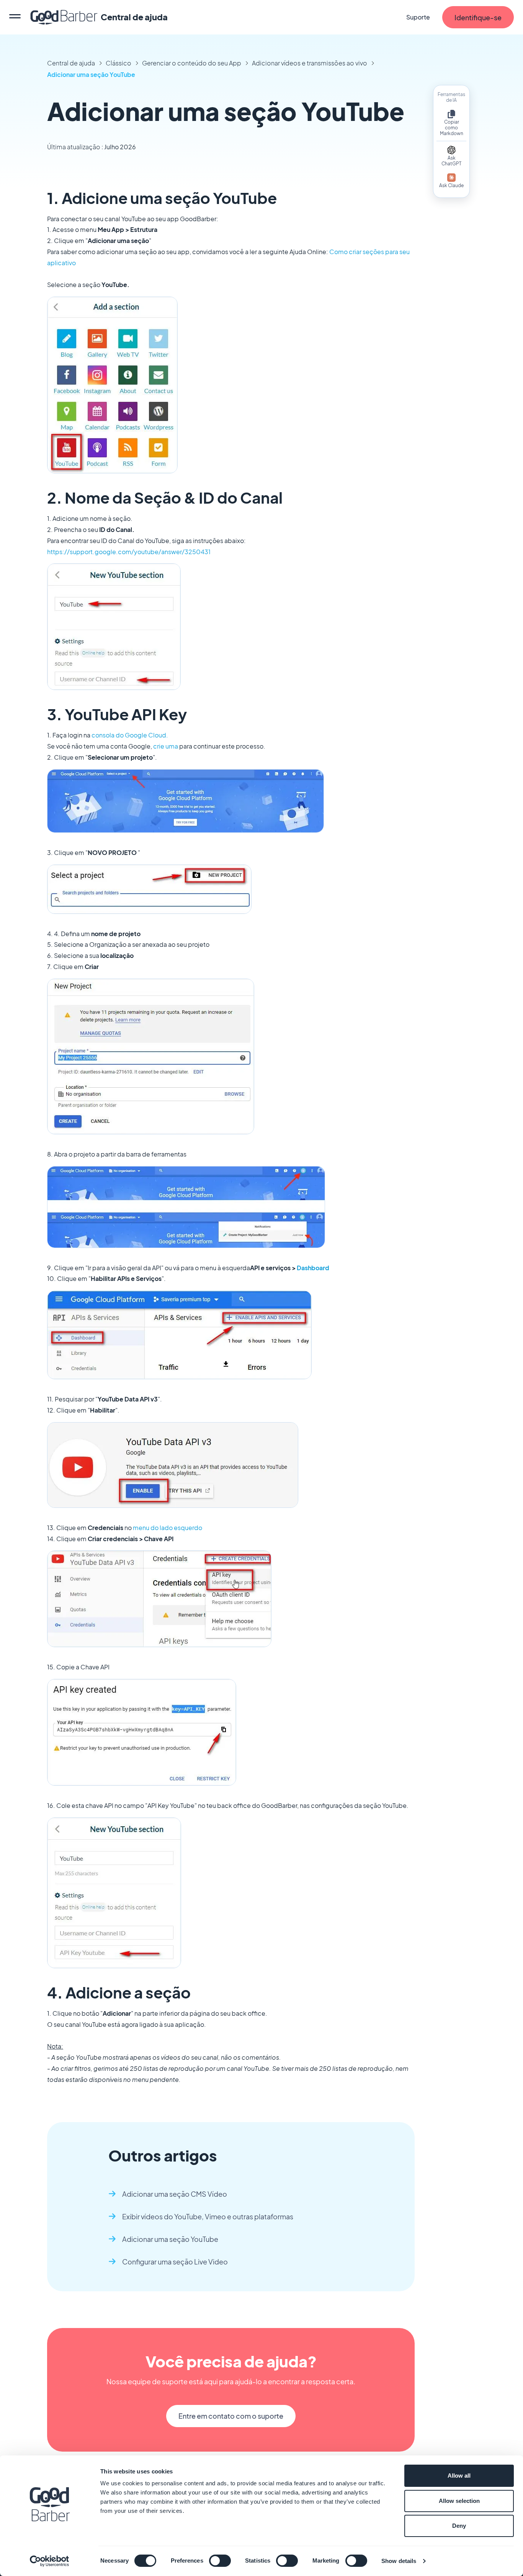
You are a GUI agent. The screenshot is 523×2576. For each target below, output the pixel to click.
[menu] (15, 17)
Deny (459, 2526)
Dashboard (313, 1268)
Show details (399, 2561)
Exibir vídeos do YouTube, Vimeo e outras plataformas (208, 2216)
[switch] (220, 2561)
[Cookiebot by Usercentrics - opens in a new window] (50, 2561)
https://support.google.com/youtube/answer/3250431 (129, 552)
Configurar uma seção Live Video (175, 2262)
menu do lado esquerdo (168, 1528)
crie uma (166, 746)
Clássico (118, 63)
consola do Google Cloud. (130, 735)
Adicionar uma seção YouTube (91, 74)
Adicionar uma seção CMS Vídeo (175, 2194)
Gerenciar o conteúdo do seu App (192, 63)
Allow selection (459, 2501)
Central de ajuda (71, 63)
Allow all (459, 2476)
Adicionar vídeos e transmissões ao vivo (310, 63)
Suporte (418, 17)
